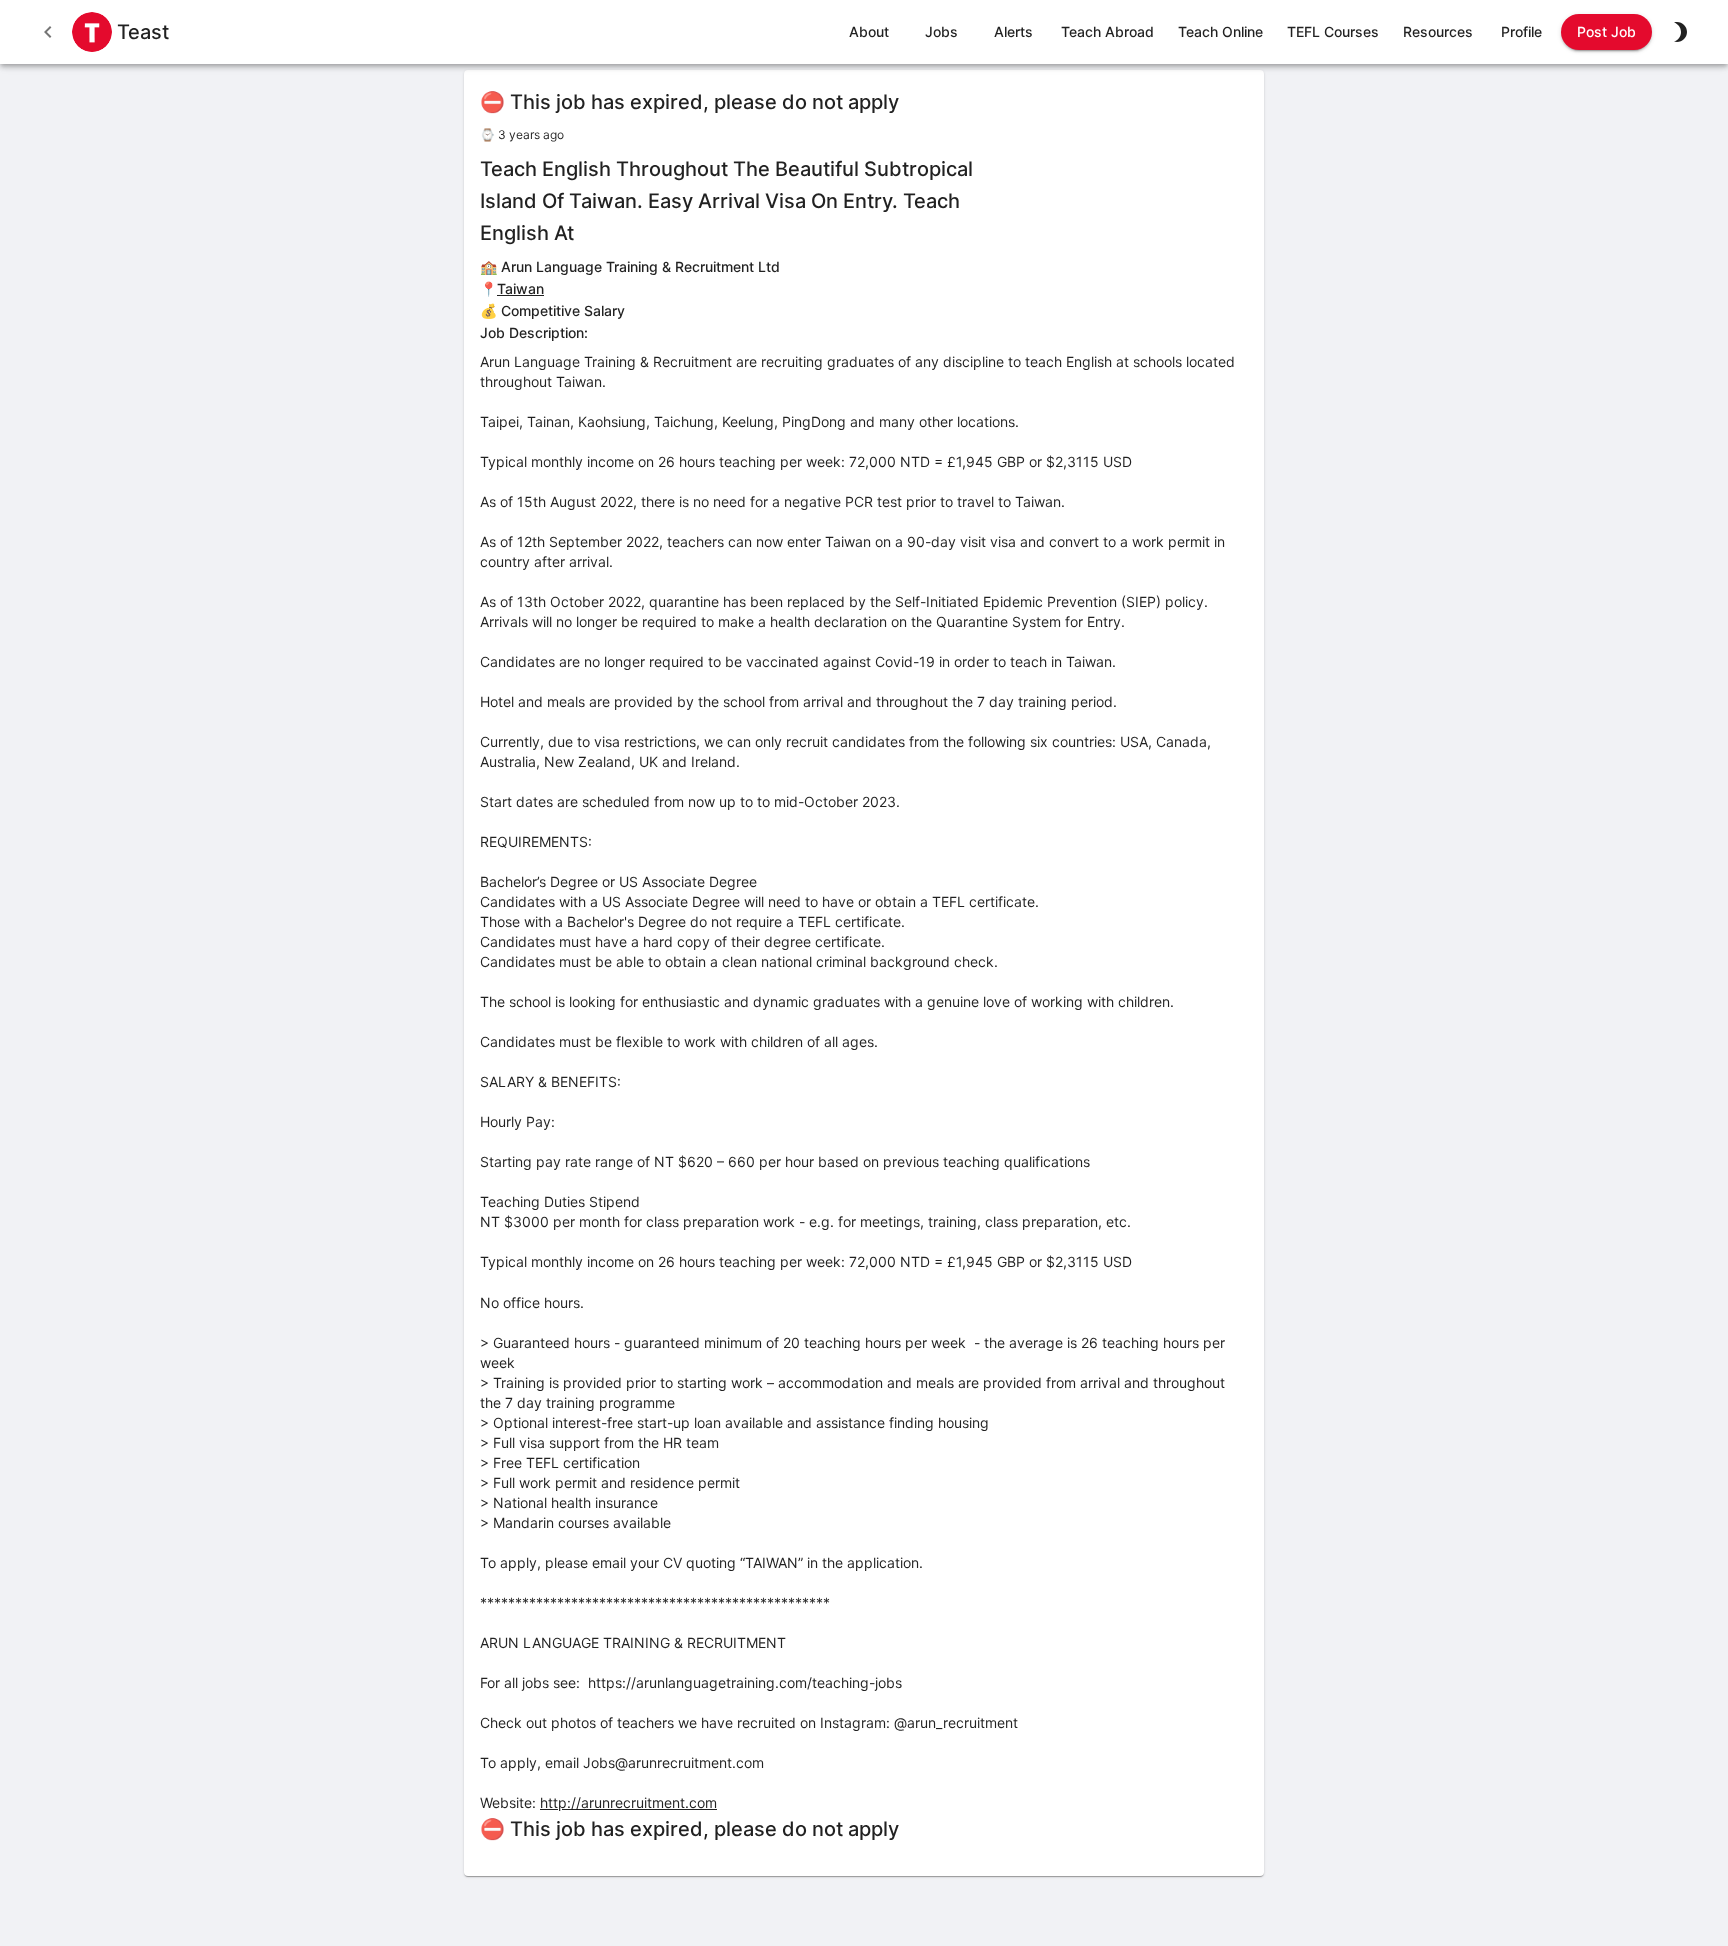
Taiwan (520, 288)
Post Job (1606, 31)
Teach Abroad (1107, 31)
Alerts (1013, 31)
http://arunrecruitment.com (628, 1802)
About (869, 31)
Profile (1521, 31)
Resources (1438, 31)
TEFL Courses (1333, 31)
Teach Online (1220, 31)
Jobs (941, 31)
